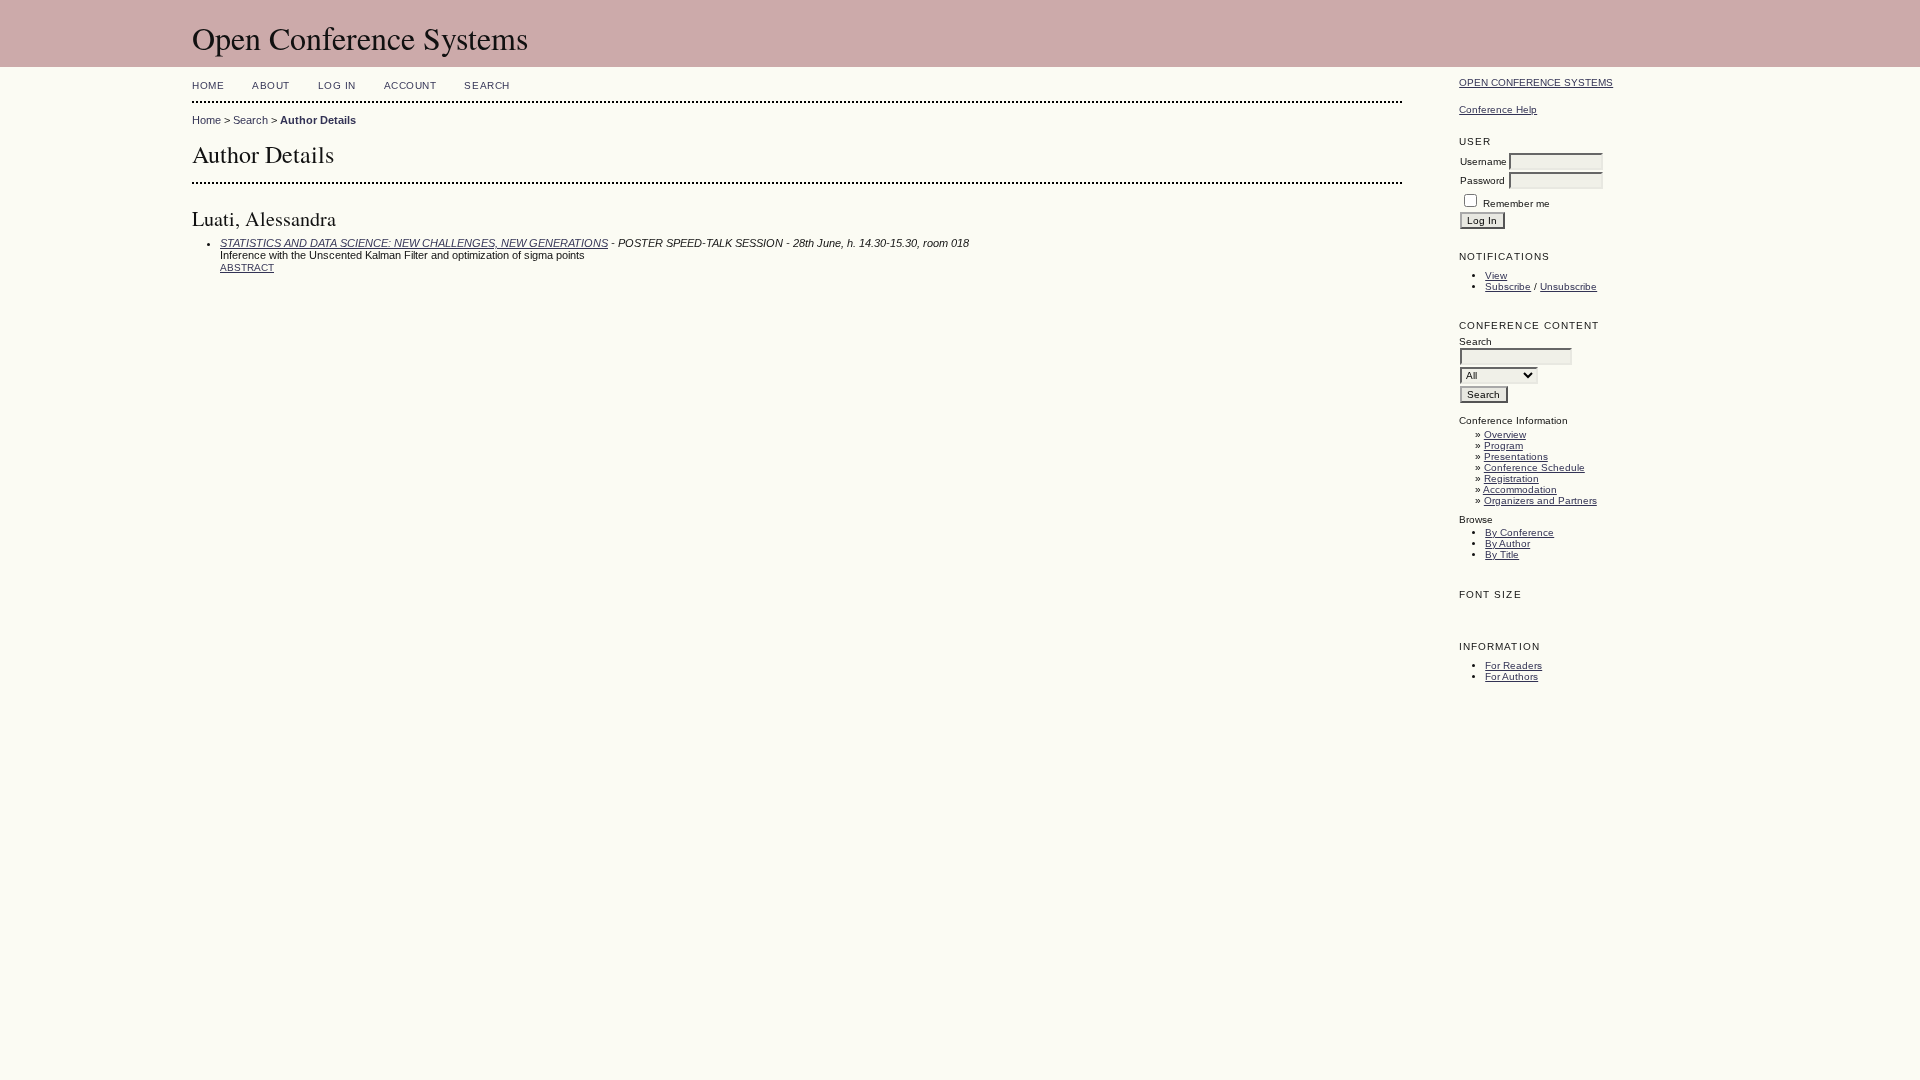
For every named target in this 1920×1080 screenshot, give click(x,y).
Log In (337, 85)
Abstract (247, 267)
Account (410, 85)
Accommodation (1520, 489)
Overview (1505, 434)
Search (486, 85)
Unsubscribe (1568, 286)
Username (1483, 161)
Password (1482, 180)
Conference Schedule (1534, 467)
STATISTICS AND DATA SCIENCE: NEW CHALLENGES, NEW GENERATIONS (414, 243)
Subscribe (1508, 286)
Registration (1511, 478)
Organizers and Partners (1540, 500)
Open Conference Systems (1536, 82)
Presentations (1516, 456)
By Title (1502, 554)
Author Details (318, 120)
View (1496, 275)
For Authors (1511, 676)
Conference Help (1498, 109)
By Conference (1519, 532)
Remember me (1516, 203)
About (271, 85)
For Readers (1513, 665)
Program (1503, 445)
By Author (1507, 543)
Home (208, 85)
